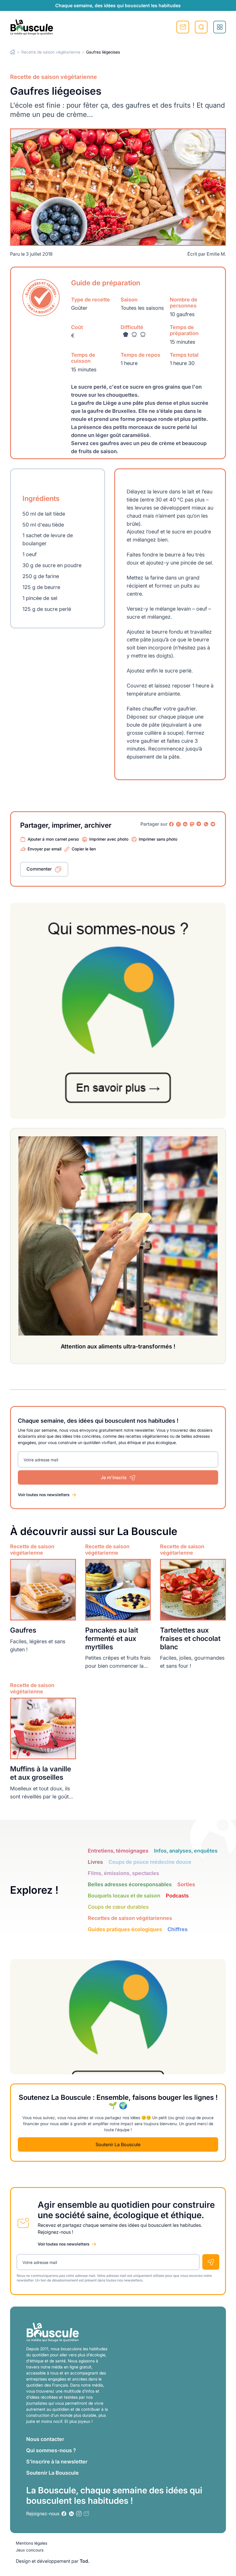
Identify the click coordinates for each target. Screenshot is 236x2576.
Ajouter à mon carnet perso (53, 839)
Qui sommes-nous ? (51, 2450)
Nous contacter (45, 2439)
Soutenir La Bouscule (118, 2144)
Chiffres (178, 1929)
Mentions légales (32, 2543)
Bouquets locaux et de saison (124, 1896)
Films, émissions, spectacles (123, 1873)
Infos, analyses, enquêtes (186, 1851)
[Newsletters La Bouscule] (86, 2514)
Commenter (39, 869)
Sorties (186, 1884)
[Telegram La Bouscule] (199, 824)
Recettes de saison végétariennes (130, 1918)
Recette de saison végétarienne (51, 52)
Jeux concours (30, 2550)
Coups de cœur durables (118, 1907)
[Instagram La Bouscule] (178, 824)
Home (13, 52)
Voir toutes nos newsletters (44, 1495)
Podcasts (177, 1896)
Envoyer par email (44, 849)
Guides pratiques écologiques (125, 1929)
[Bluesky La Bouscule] (213, 824)
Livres (95, 1862)
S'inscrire (183, 27)
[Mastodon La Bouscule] (192, 824)
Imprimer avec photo (109, 839)
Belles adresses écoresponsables (130, 1884)
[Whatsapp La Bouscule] (206, 824)
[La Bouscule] (32, 27)
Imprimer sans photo (158, 839)
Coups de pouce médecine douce (150, 1862)
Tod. (85, 2561)
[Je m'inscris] (211, 2262)
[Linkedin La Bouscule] (185, 824)
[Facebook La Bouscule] (172, 824)
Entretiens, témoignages (118, 1851)
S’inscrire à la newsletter (57, 2462)
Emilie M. (216, 254)
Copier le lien (84, 849)
